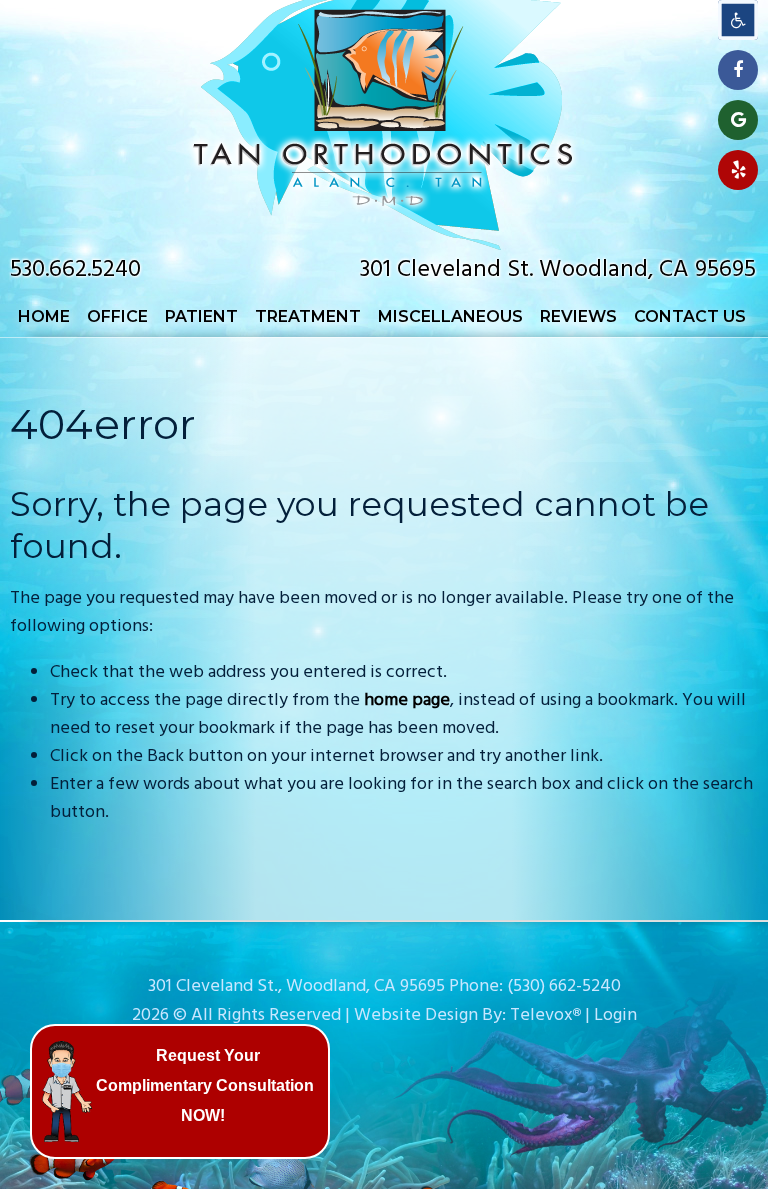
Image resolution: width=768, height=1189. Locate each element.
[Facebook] (738, 70)
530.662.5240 (75, 270)
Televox (541, 1015)
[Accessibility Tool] (738, 20)
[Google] (738, 120)
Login (615, 1015)
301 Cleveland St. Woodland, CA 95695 (558, 270)
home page (407, 700)
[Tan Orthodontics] (384, 245)
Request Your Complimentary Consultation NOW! (205, 1085)
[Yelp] (738, 170)
